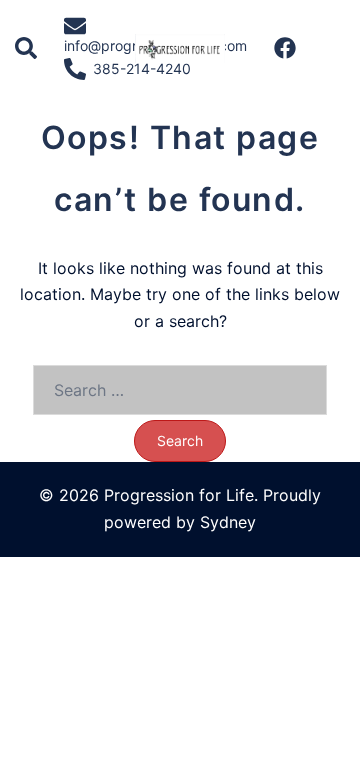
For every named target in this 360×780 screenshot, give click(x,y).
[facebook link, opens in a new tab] (284, 46)
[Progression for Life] (180, 47)
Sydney (228, 522)
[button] (27, 49)
